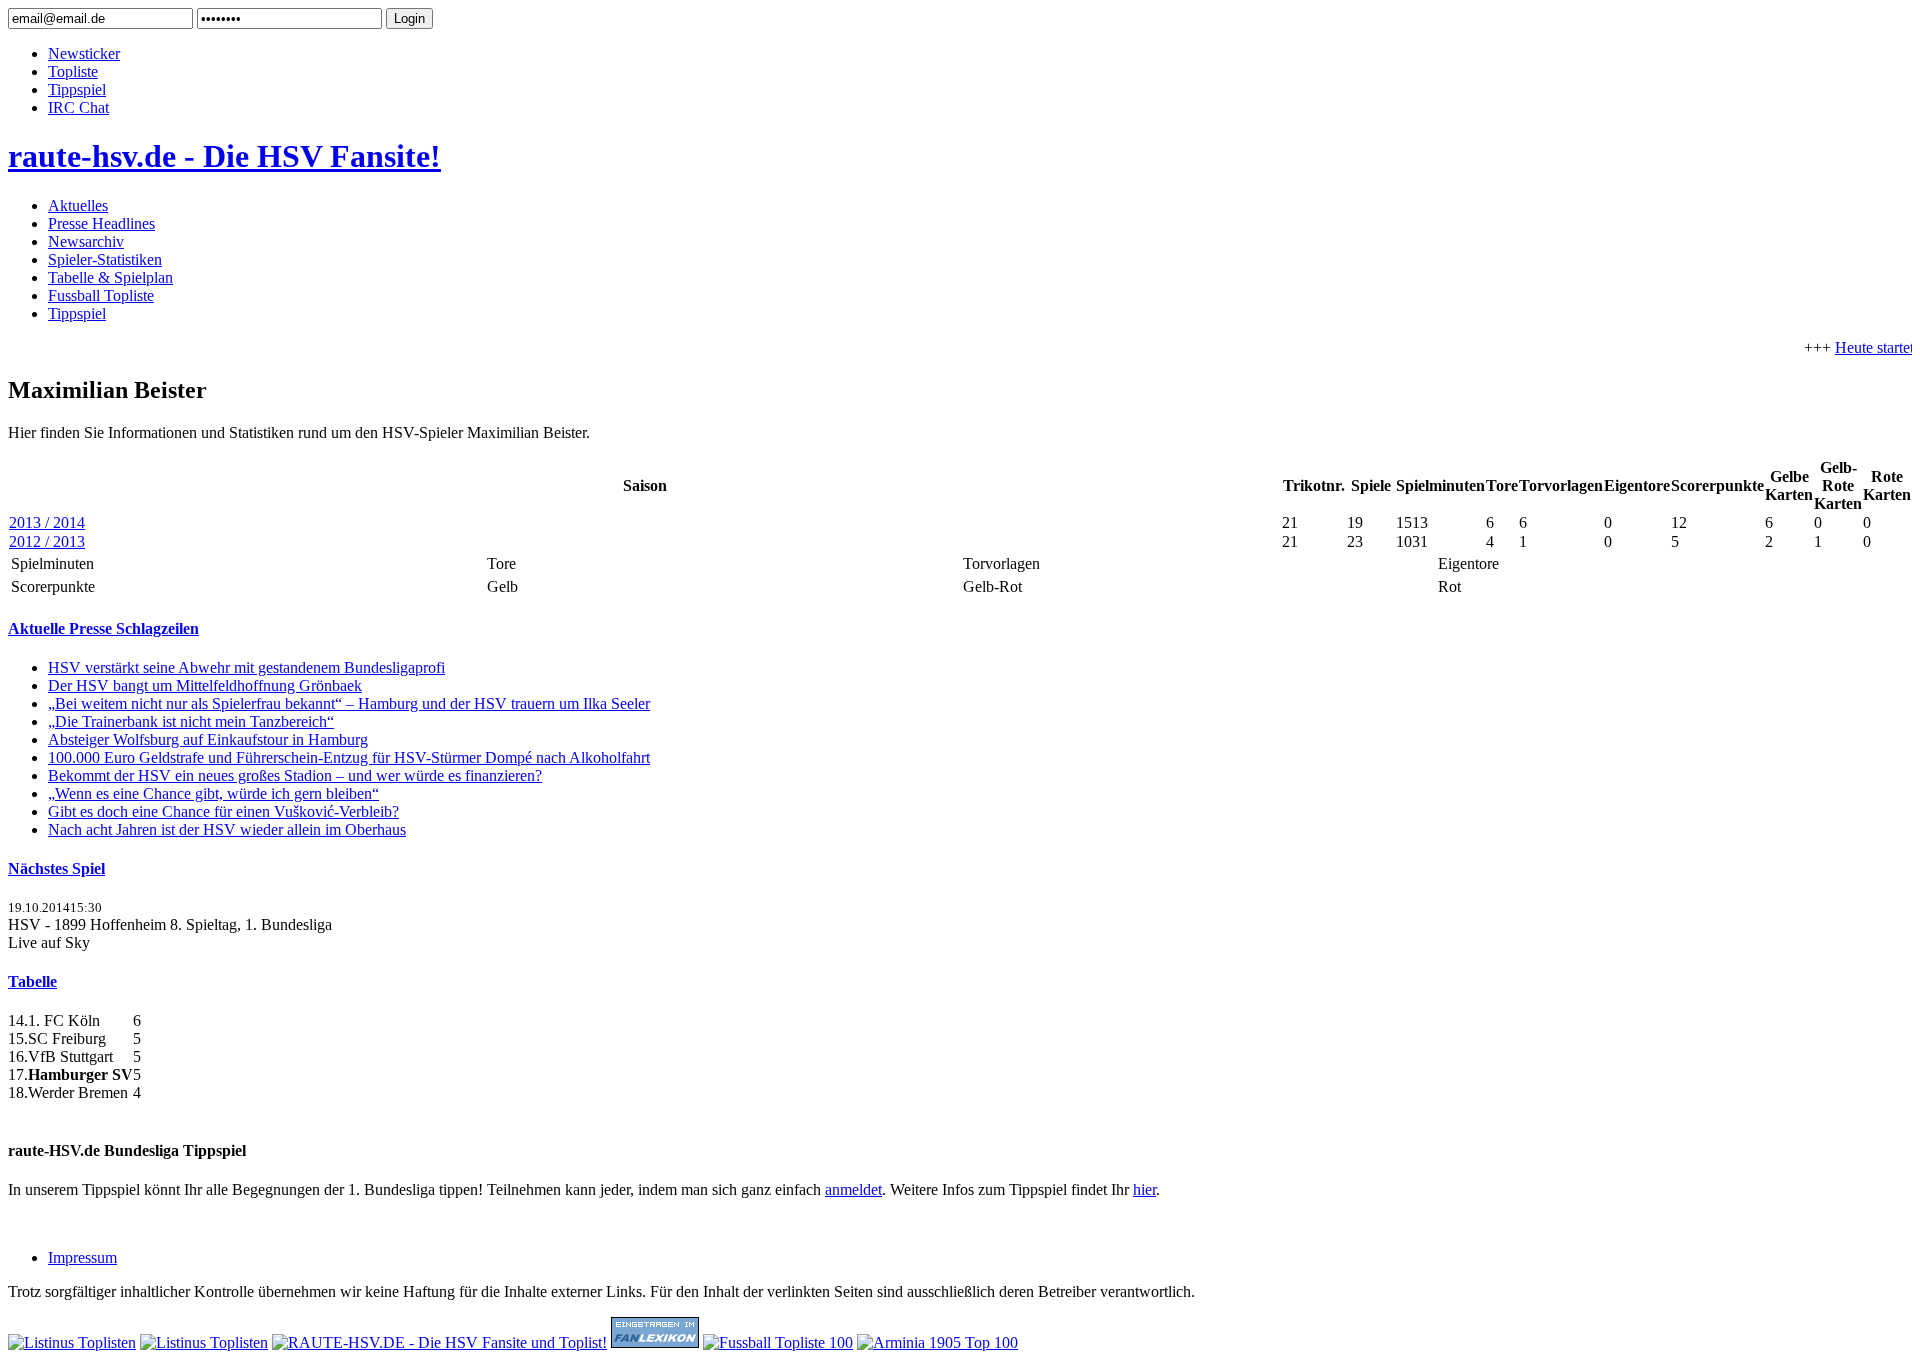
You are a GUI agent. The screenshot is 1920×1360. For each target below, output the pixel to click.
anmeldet (853, 1189)
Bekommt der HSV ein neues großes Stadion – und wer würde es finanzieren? (295, 775)
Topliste (73, 71)
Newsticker (84, 53)
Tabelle (32, 981)
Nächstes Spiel (56, 868)
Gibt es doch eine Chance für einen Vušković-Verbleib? (223, 811)
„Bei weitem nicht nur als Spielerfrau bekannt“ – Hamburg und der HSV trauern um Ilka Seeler (349, 703)
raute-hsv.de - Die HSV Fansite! (224, 156)
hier (1144, 1189)
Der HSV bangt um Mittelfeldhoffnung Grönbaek (205, 685)
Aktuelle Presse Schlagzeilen (103, 628)
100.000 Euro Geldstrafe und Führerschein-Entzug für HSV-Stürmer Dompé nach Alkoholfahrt (349, 757)
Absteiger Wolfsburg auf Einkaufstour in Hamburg (208, 739)
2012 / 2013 (47, 541)
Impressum (82, 1257)
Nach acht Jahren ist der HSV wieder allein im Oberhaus (227, 829)
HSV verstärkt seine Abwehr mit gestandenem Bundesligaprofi (246, 667)
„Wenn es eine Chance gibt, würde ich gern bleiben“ (213, 793)
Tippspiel (77, 89)
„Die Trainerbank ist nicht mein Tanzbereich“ (191, 721)
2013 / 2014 (47, 522)
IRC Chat (78, 107)
